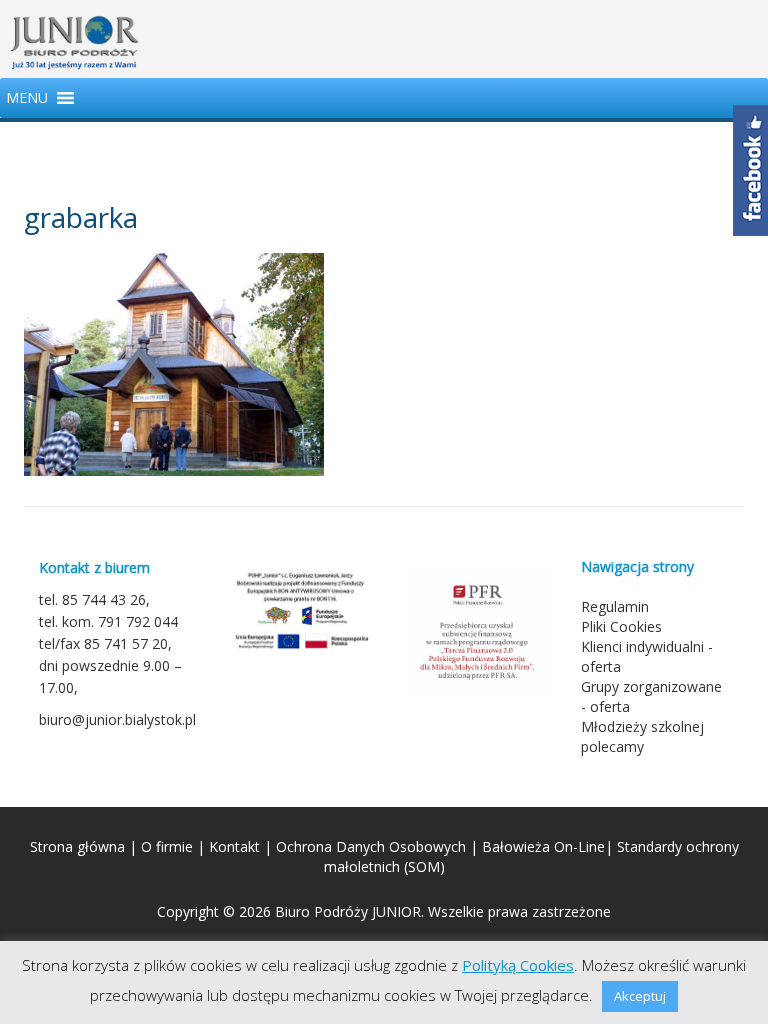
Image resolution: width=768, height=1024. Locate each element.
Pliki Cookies (621, 626)
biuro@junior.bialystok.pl (117, 719)
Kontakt (234, 846)
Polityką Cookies (518, 965)
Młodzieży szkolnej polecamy (642, 736)
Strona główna (77, 846)
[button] (27, 98)
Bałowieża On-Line (543, 846)
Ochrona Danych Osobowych (371, 846)
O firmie (167, 846)
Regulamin (615, 606)
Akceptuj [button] (640, 996)
